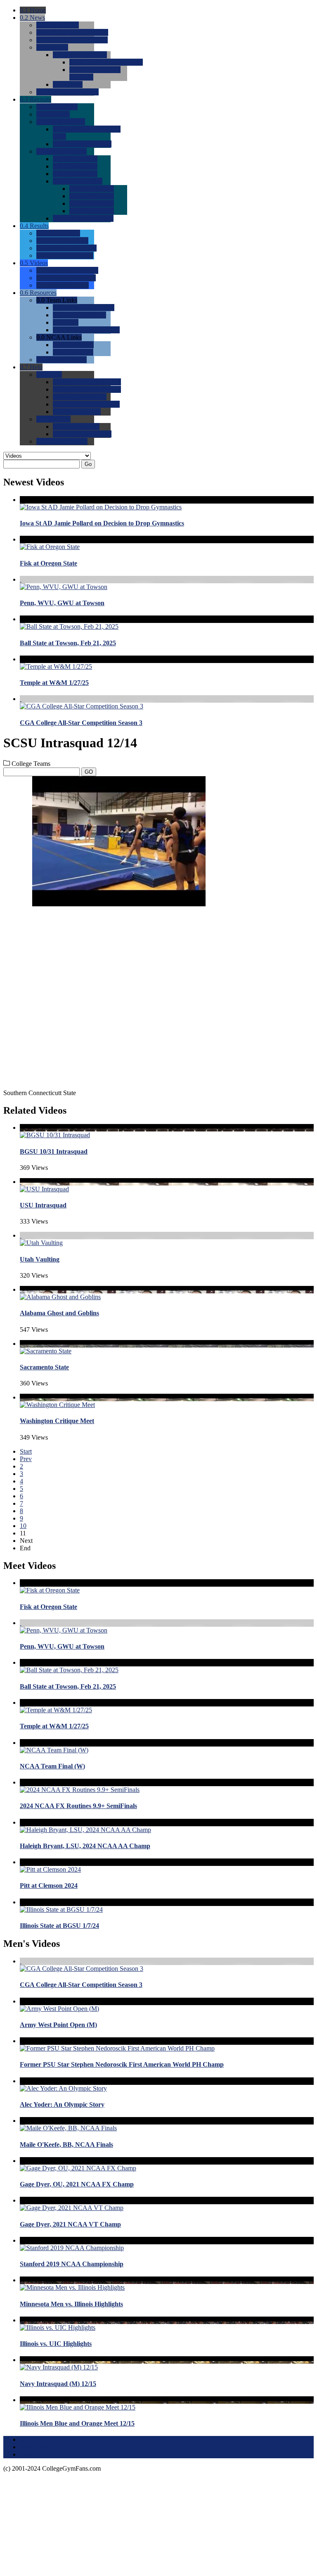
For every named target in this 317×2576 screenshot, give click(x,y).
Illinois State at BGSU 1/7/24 (59, 1926)
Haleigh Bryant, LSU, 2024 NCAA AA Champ (85, 1846)
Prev (26, 1459)
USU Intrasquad (43, 1205)
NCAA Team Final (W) (52, 1766)
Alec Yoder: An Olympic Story (62, 2104)
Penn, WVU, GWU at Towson (62, 603)
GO (89, 772)
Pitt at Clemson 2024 (49, 1886)
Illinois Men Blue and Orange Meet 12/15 (77, 2423)
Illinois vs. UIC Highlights (56, 2344)
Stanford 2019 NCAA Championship (72, 2264)
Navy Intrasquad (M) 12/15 (58, 2384)
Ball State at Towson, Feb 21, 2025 (68, 643)
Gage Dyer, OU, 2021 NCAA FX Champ (77, 2184)
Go (88, 464)
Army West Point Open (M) (58, 2025)
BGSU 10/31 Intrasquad (54, 1151)
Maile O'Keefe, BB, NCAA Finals (66, 2145)
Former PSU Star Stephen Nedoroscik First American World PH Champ (122, 2064)
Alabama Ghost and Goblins (59, 1313)
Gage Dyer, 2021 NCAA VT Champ (70, 2224)
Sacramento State (44, 1367)
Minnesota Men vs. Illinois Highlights (71, 2304)
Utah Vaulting (40, 1259)
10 (23, 1526)
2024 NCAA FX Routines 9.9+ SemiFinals (78, 1806)
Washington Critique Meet (57, 1421)
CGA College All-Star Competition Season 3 (81, 723)
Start (26, 1451)
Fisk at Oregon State (48, 563)
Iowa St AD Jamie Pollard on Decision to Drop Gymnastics (102, 523)
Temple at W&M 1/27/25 (54, 683)
